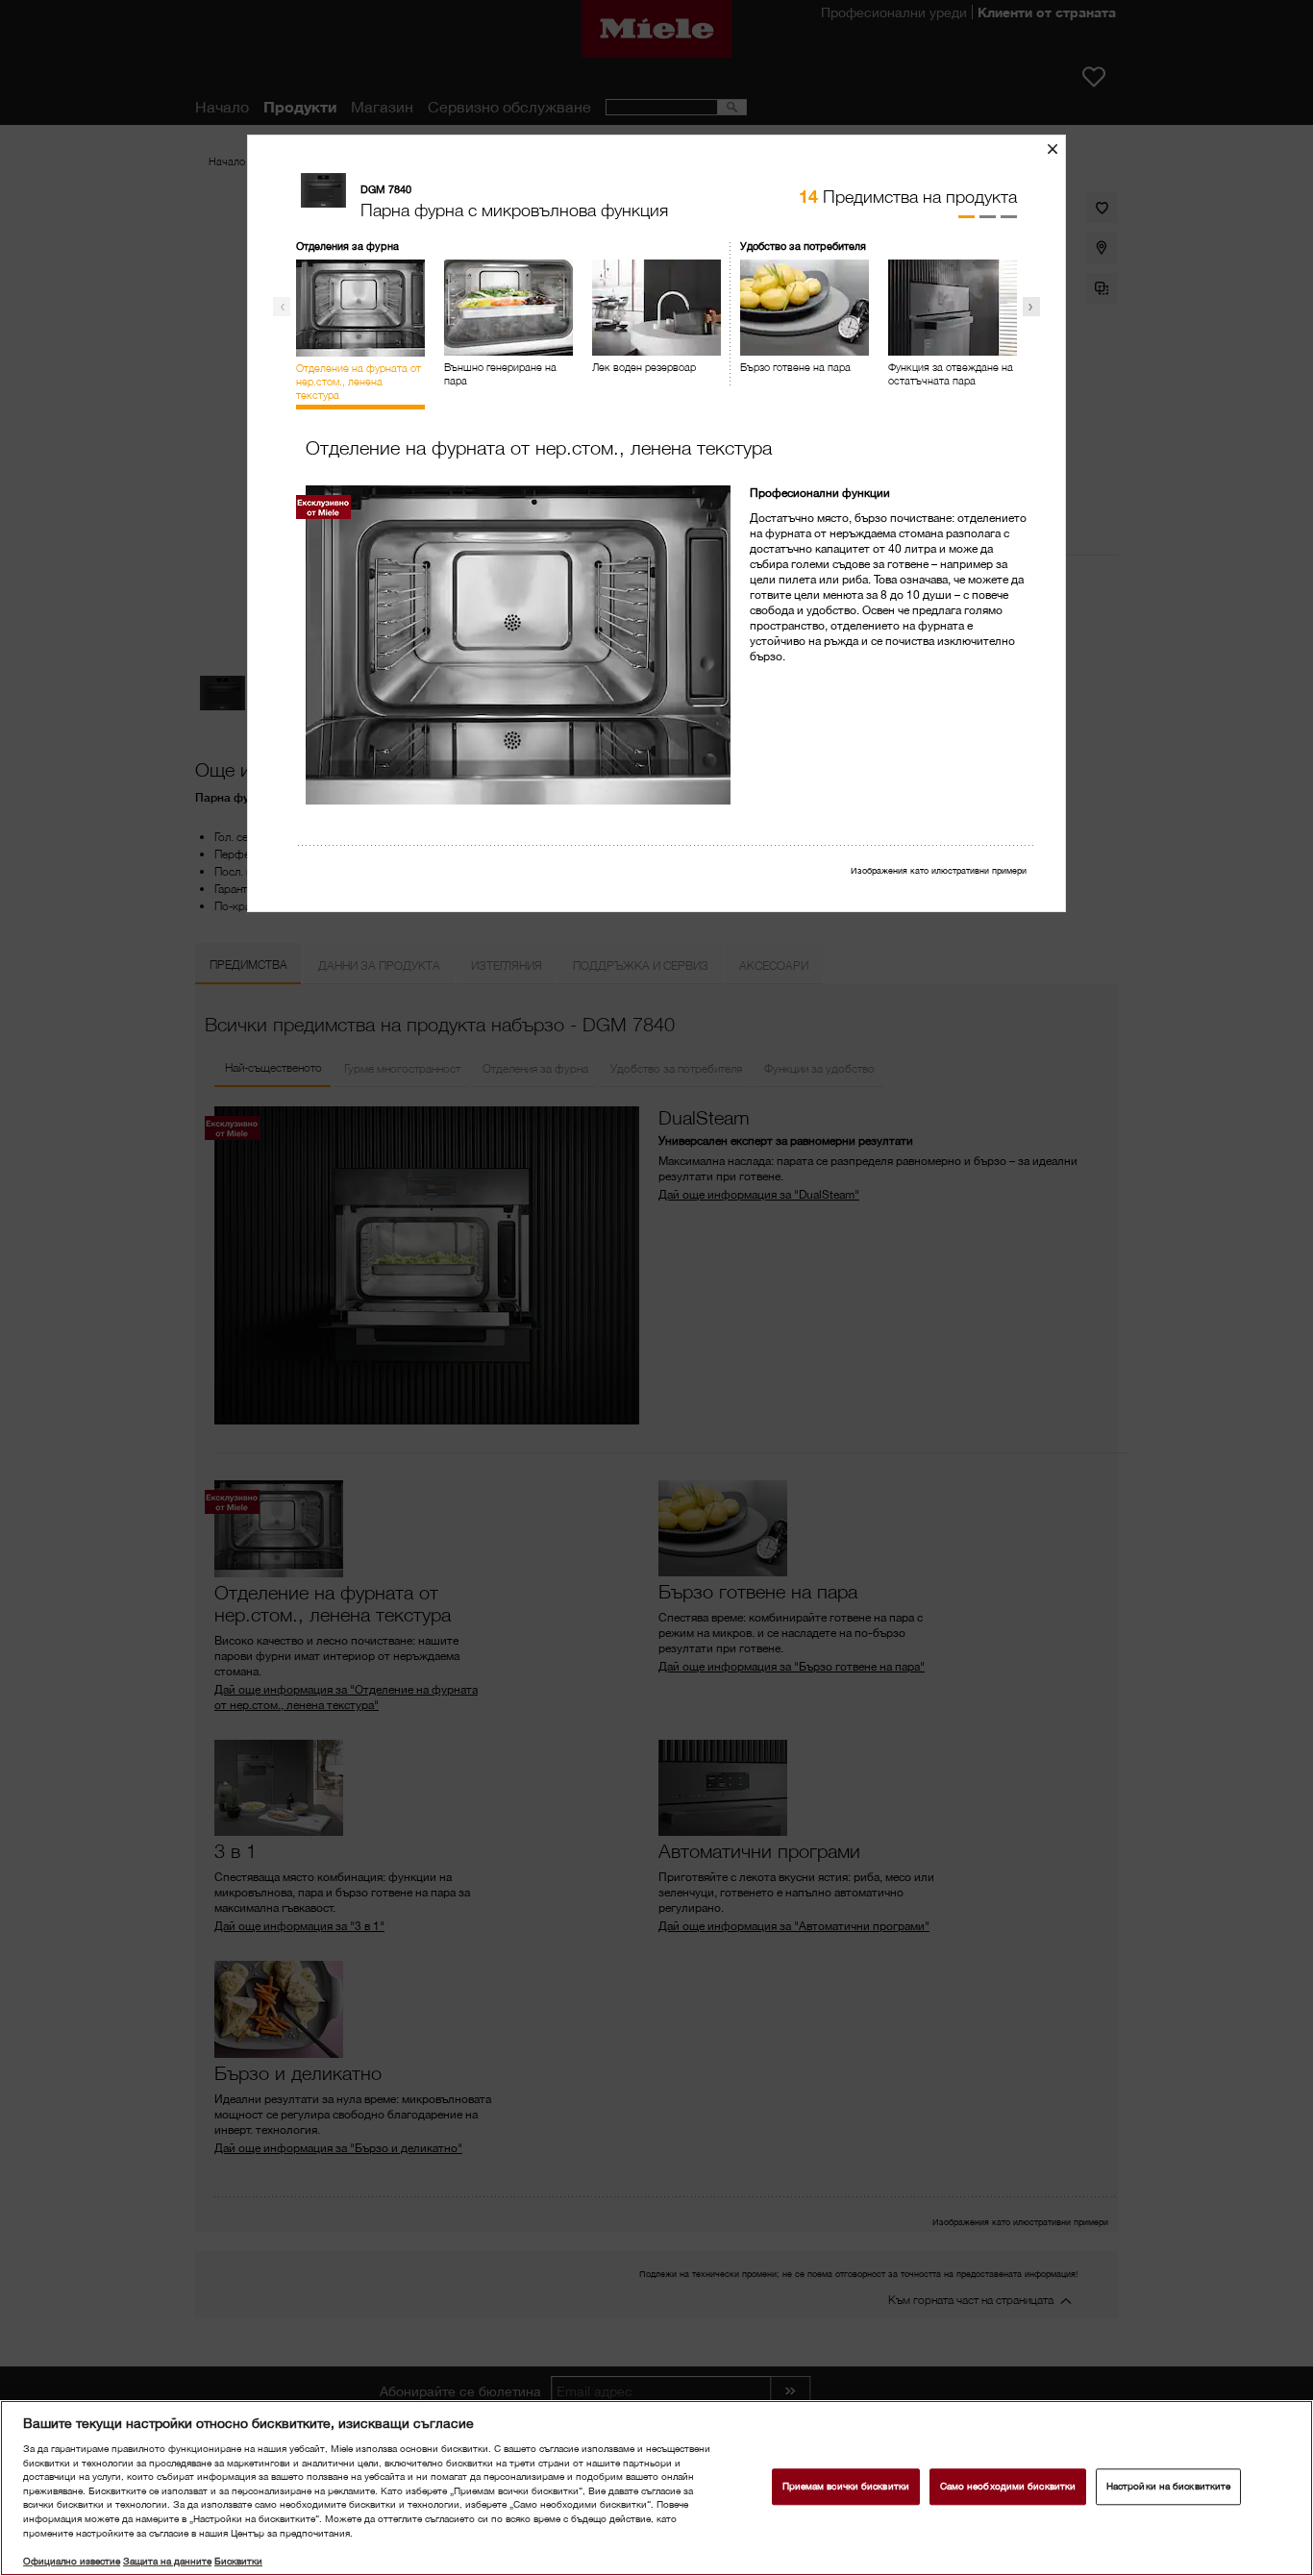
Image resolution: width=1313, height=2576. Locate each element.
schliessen (1060, 149)
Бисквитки (238, 2561)
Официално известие (72, 2561)
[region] (656, 2488)
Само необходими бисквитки (1008, 2487)
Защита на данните (167, 2561)
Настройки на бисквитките (1168, 2487)
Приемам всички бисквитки (846, 2487)
